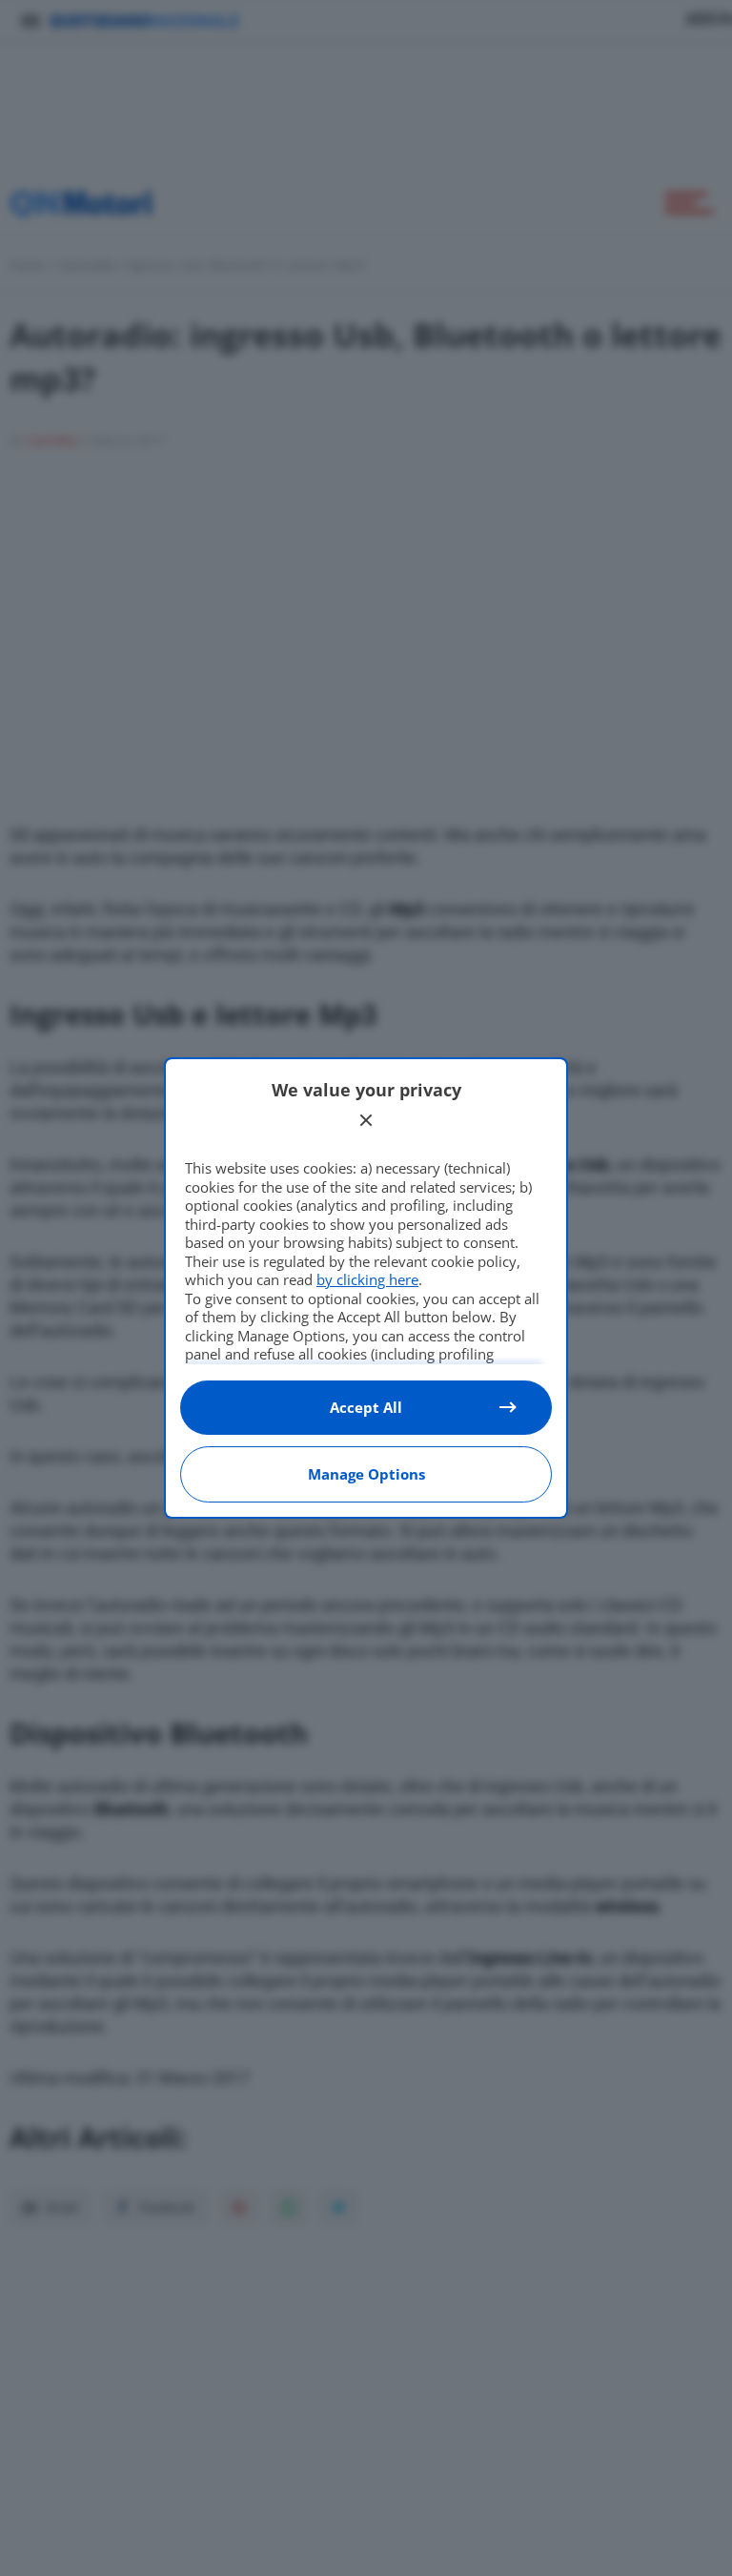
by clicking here (367, 1279)
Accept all (366, 1407)
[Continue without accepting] (366, 1120)
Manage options (366, 1474)
